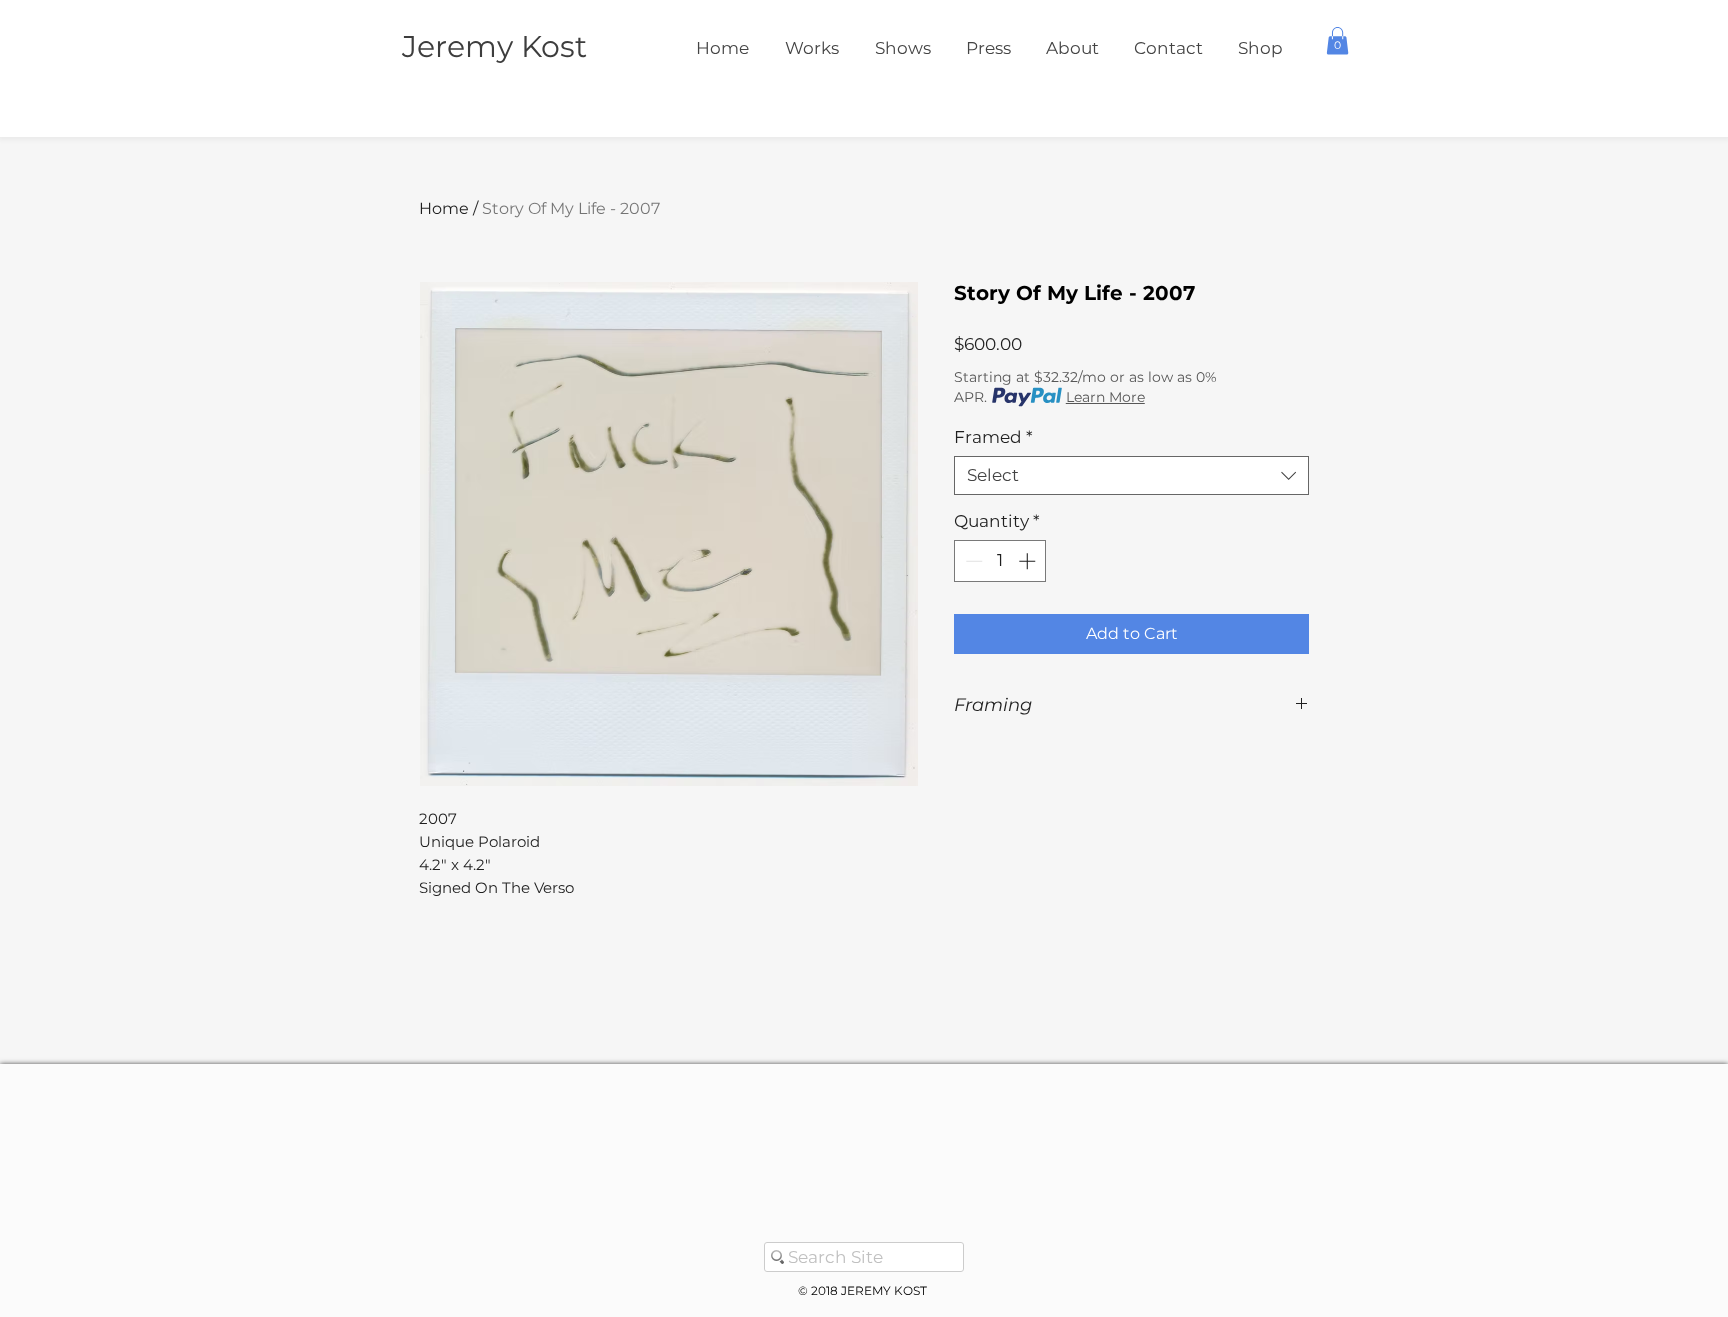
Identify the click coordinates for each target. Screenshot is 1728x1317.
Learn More (1105, 397)
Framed (993, 437)
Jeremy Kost (494, 46)
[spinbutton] (1000, 561)
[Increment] (1029, 561)
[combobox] (1131, 475)
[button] (1337, 40)
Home (444, 208)
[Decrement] (972, 561)
